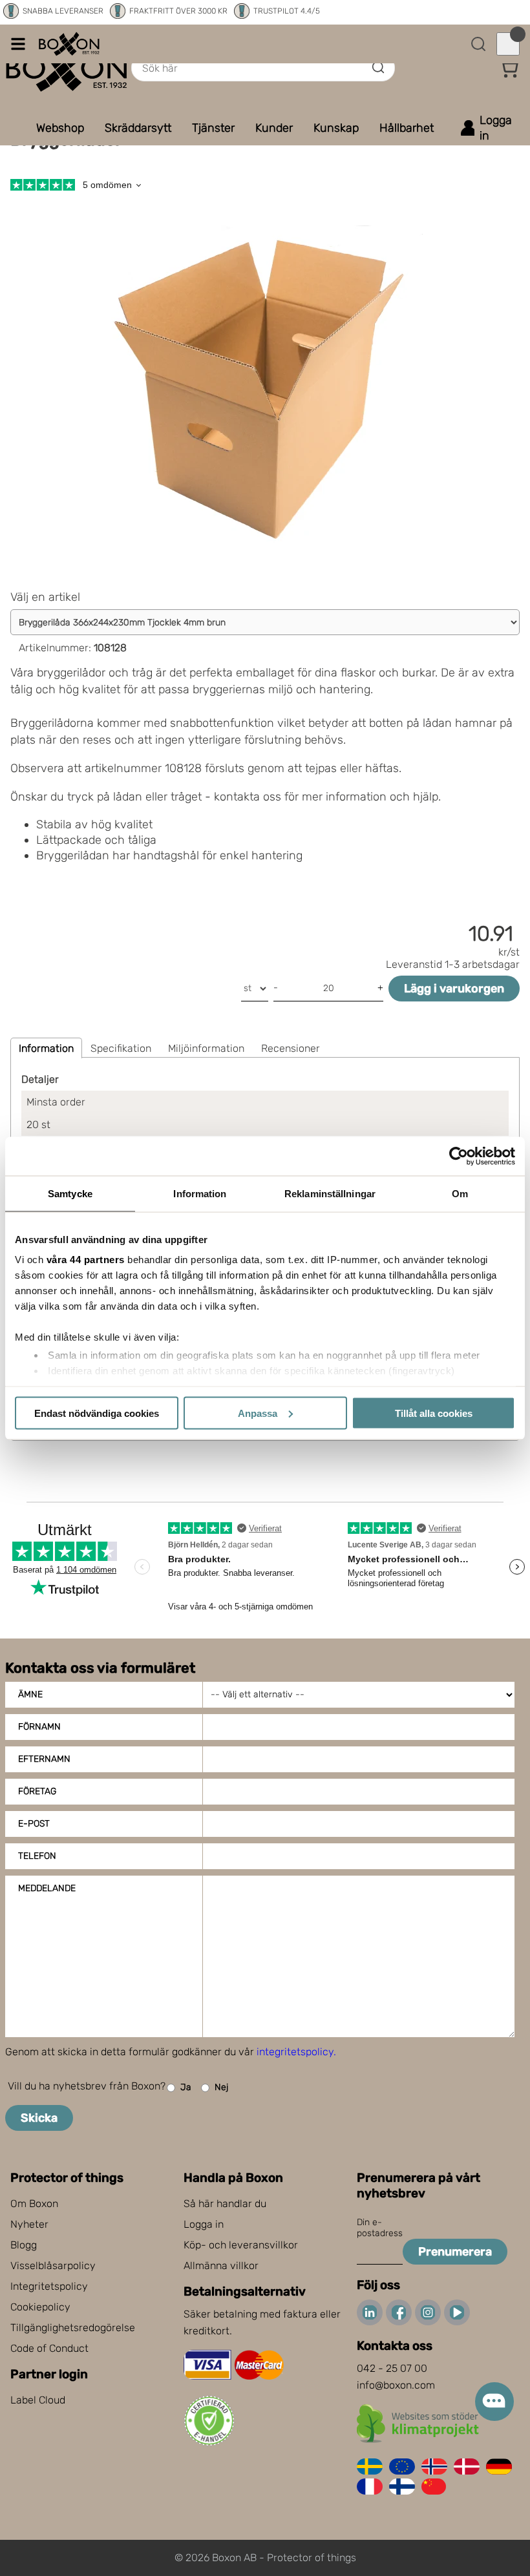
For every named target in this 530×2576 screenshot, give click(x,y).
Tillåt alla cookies (434, 1413)
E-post (34, 1824)
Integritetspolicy (49, 2286)
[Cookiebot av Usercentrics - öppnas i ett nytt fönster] (459, 1156)
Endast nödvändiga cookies (97, 1413)
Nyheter (29, 2224)
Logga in (204, 2224)
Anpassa (258, 1413)
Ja (186, 2087)
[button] (509, 68)
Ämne (30, 1694)
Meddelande (47, 1888)
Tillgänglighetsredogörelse (73, 2328)
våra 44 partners (86, 1260)
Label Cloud (38, 2400)
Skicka (39, 2118)
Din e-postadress (380, 2228)
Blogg (24, 2245)
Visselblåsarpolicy (53, 2266)
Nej (221, 2087)
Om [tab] (460, 1193)
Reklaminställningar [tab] (330, 1193)
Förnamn (39, 1727)
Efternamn (44, 1759)
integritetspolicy (295, 2052)
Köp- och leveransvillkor (241, 2245)
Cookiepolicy (40, 2307)
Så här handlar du (225, 2204)
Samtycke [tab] (70, 1193)
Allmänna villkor (221, 2266)
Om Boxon (34, 2204)
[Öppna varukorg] (508, 44)
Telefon (37, 1856)
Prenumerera (455, 2252)
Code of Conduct (49, 2348)
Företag (37, 1791)
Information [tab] (200, 1193)
